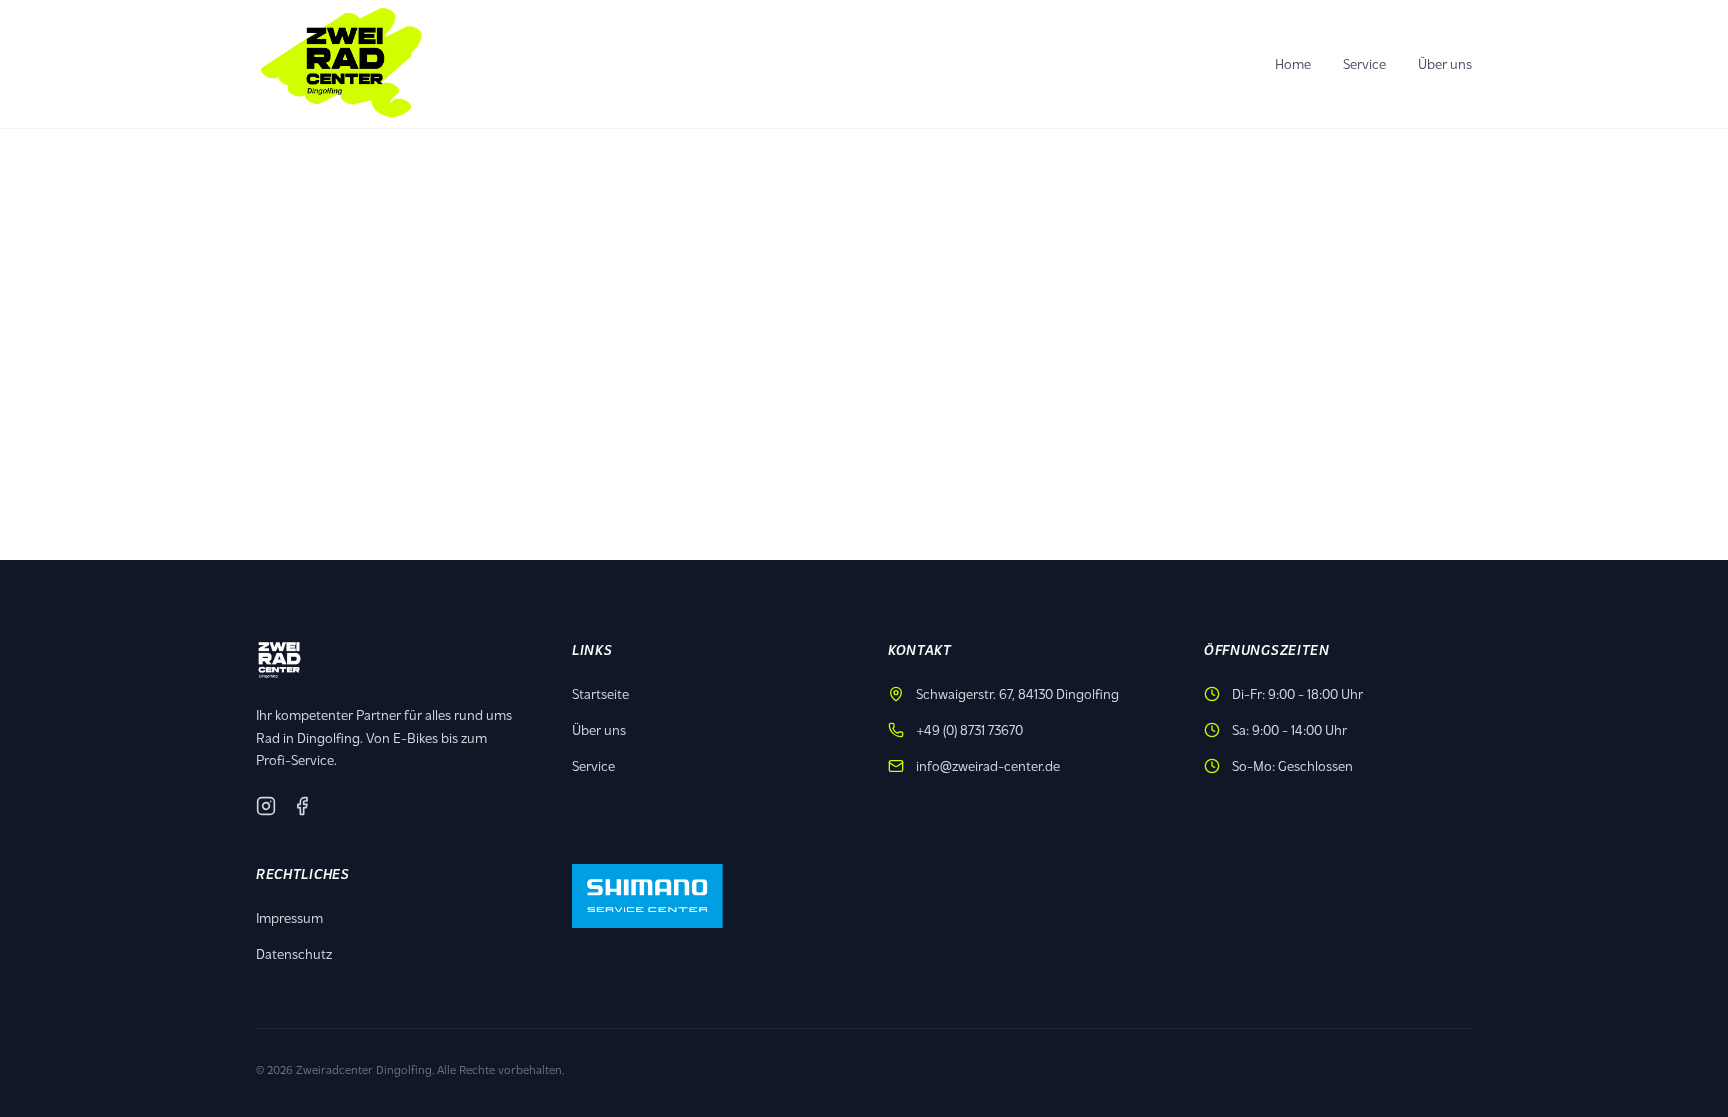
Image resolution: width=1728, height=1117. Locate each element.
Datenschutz (294, 953)
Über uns (1445, 63)
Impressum (289, 917)
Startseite (600, 693)
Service (1364, 63)
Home (1293, 63)
